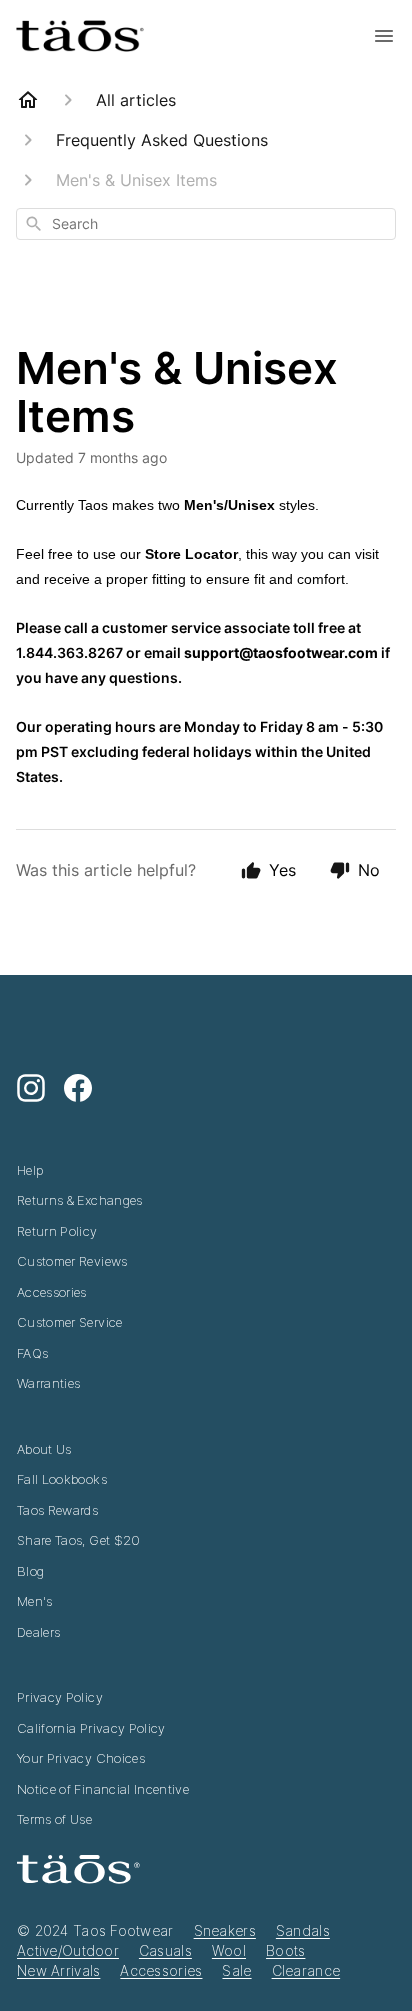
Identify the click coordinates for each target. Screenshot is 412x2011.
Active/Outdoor (68, 1950)
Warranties (49, 1383)
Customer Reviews (72, 1261)
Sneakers (225, 1930)
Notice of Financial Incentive (103, 1789)
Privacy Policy (60, 1697)
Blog (30, 1571)
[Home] (28, 100)
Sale (236, 1970)
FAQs (32, 1353)
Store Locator (191, 554)
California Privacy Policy (91, 1728)
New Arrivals (58, 1970)
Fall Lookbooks (62, 1479)
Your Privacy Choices (81, 1758)
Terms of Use (54, 1819)
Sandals (303, 1930)
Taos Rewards (57, 1510)
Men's (35, 1601)
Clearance (306, 1970)
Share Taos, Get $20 (79, 1540)
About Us (44, 1449)
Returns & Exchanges (80, 1200)
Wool (229, 1950)
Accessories (52, 1292)
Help (30, 1170)
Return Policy (57, 1231)
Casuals (165, 1950)
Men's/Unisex (229, 505)
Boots (285, 1950)
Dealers (38, 1632)
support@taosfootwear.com (281, 652)
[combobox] (206, 224)
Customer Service (70, 1322)
